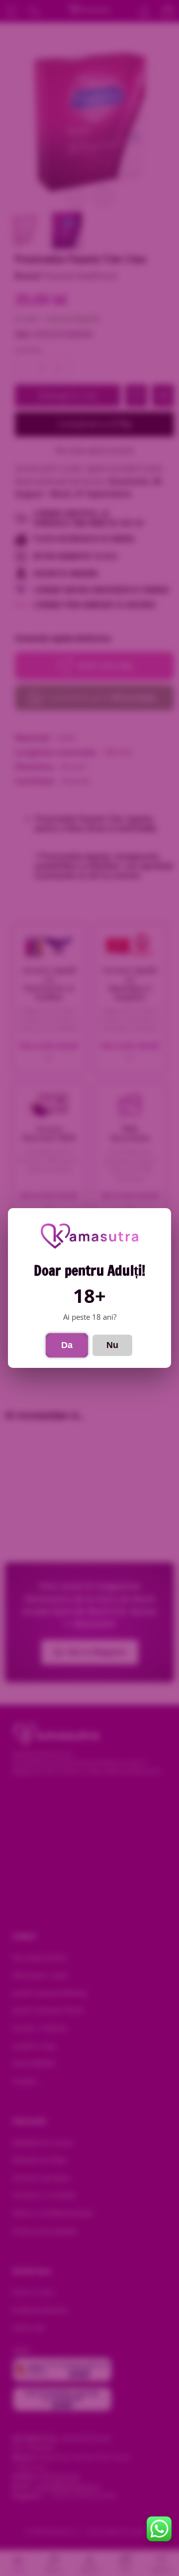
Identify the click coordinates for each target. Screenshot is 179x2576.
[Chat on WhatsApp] (159, 2529)
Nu (112, 1345)
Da (67, 1345)
